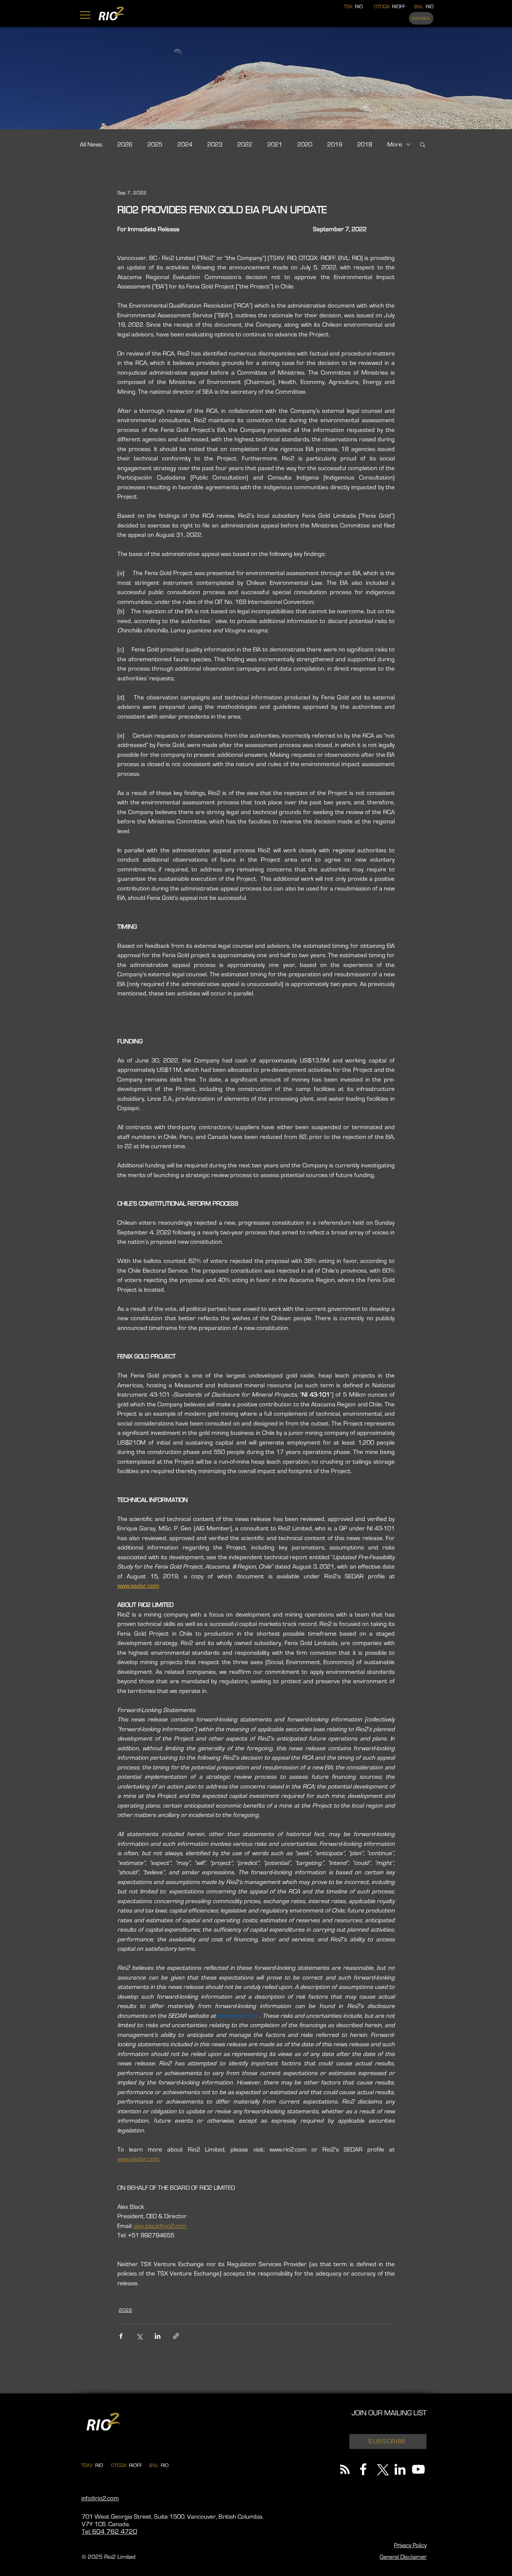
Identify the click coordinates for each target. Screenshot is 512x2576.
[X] (382, 2469)
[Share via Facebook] (121, 2336)
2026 (125, 144)
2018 (365, 144)
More (395, 144)
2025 (155, 144)
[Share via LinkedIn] (158, 2336)
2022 (245, 144)
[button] (85, 15)
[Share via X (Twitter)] (139, 2336)
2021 (275, 144)
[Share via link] (176, 2336)
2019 (335, 144)
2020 (305, 144)
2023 (215, 144)
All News (91, 144)
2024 (185, 144)
